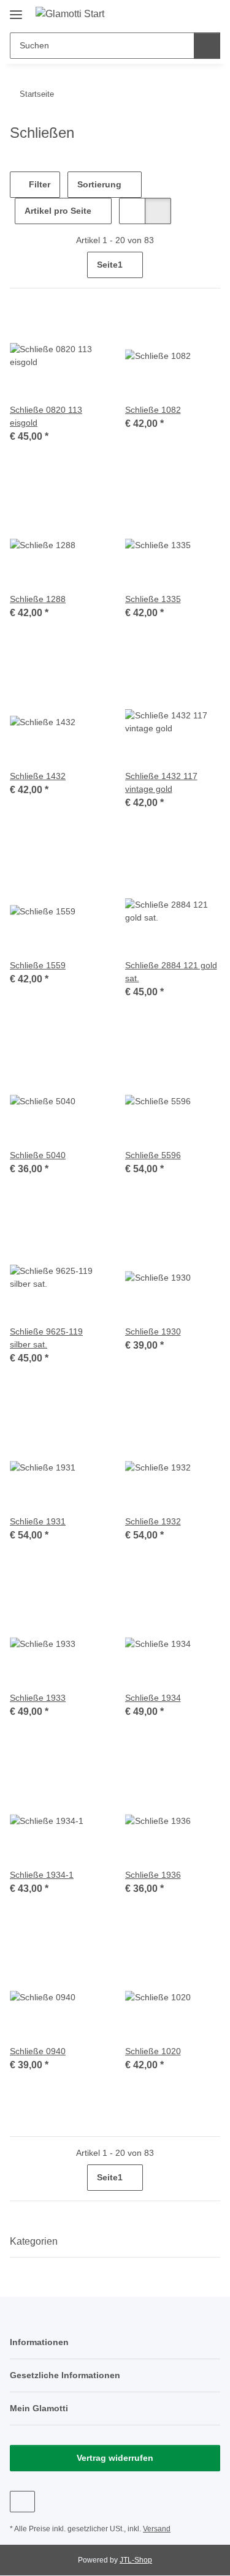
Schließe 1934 (153, 1698)
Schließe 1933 (38, 1698)
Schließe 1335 (153, 599)
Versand (157, 2529)
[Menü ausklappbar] (16, 10)
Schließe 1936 (153, 1875)
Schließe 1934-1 (42, 1875)
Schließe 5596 (153, 1155)
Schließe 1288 (38, 599)
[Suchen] (207, 46)
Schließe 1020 (153, 2051)
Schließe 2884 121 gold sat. (171, 972)
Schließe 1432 (38, 776)
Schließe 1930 (153, 1331)
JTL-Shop (136, 2560)
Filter (38, 184)
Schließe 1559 (38, 965)
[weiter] (209, 265)
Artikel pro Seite (58, 211)
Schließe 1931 (38, 1521)
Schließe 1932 (153, 1521)
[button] (172, 13)
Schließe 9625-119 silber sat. (46, 1338)
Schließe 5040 (38, 1155)
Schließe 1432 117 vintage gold (161, 782)
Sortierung (99, 184)
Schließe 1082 (153, 410)
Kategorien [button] (34, 2241)
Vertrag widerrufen (115, 2458)
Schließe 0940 (38, 2051)
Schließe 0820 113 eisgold (46, 416)
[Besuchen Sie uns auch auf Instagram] (22, 2502)
